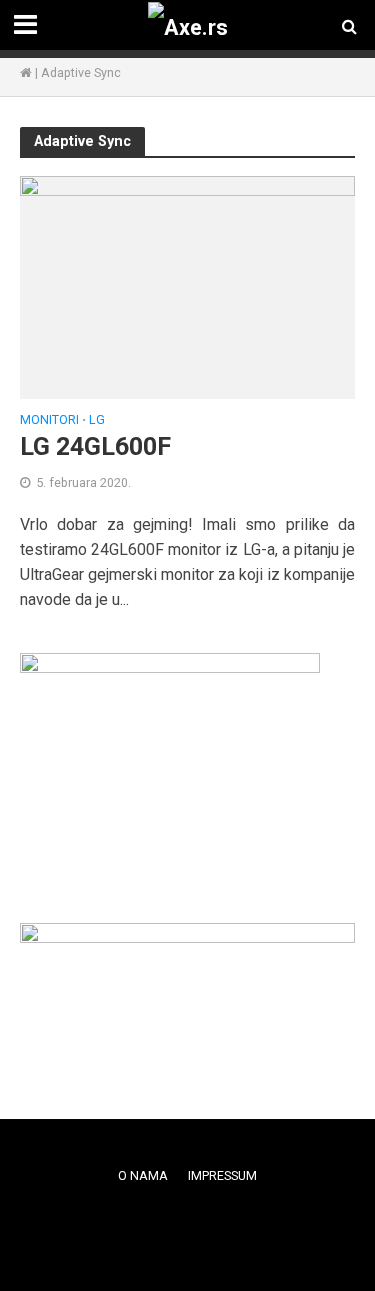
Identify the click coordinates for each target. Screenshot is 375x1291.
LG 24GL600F (95, 446)
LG (97, 420)
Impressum (222, 1175)
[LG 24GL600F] (187, 286)
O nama (143, 1175)
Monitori (49, 420)
